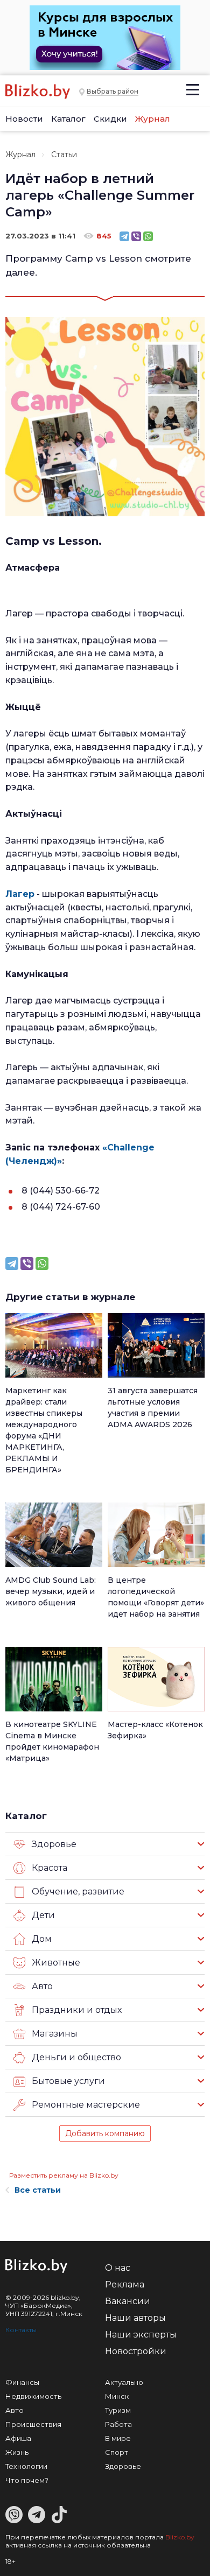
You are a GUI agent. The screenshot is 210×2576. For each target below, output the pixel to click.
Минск (117, 2396)
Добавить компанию (105, 2133)
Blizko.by (180, 2537)
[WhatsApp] (148, 236)
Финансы (22, 2382)
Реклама (125, 2284)
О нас (118, 2268)
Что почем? (27, 2480)
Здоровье (123, 2466)
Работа (118, 2424)
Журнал (153, 119)
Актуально (124, 2382)
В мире (118, 2438)
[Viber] (136, 236)
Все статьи (38, 2190)
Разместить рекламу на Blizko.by (64, 2175)
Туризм (118, 2410)
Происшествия (33, 2424)
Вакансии (128, 2301)
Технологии (26, 2466)
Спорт (117, 2452)
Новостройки (136, 2351)
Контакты (21, 2330)
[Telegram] (124, 236)
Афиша (18, 2438)
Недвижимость (33, 2396)
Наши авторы (135, 2318)
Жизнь (17, 2452)
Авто (15, 2410)
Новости (24, 119)
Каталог (68, 119)
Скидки (110, 119)
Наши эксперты (141, 2335)
